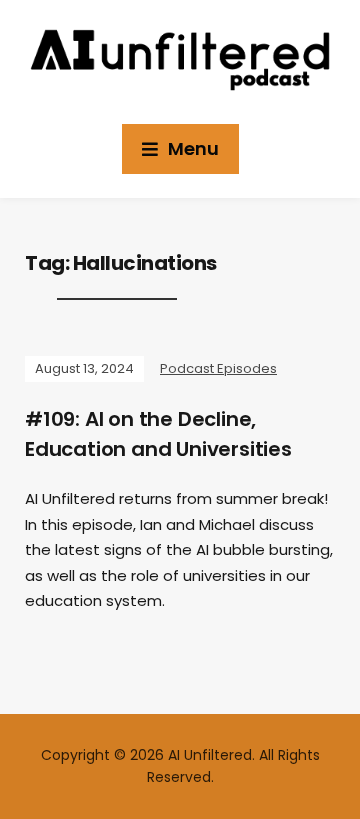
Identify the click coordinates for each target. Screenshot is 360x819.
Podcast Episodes (218, 368)
